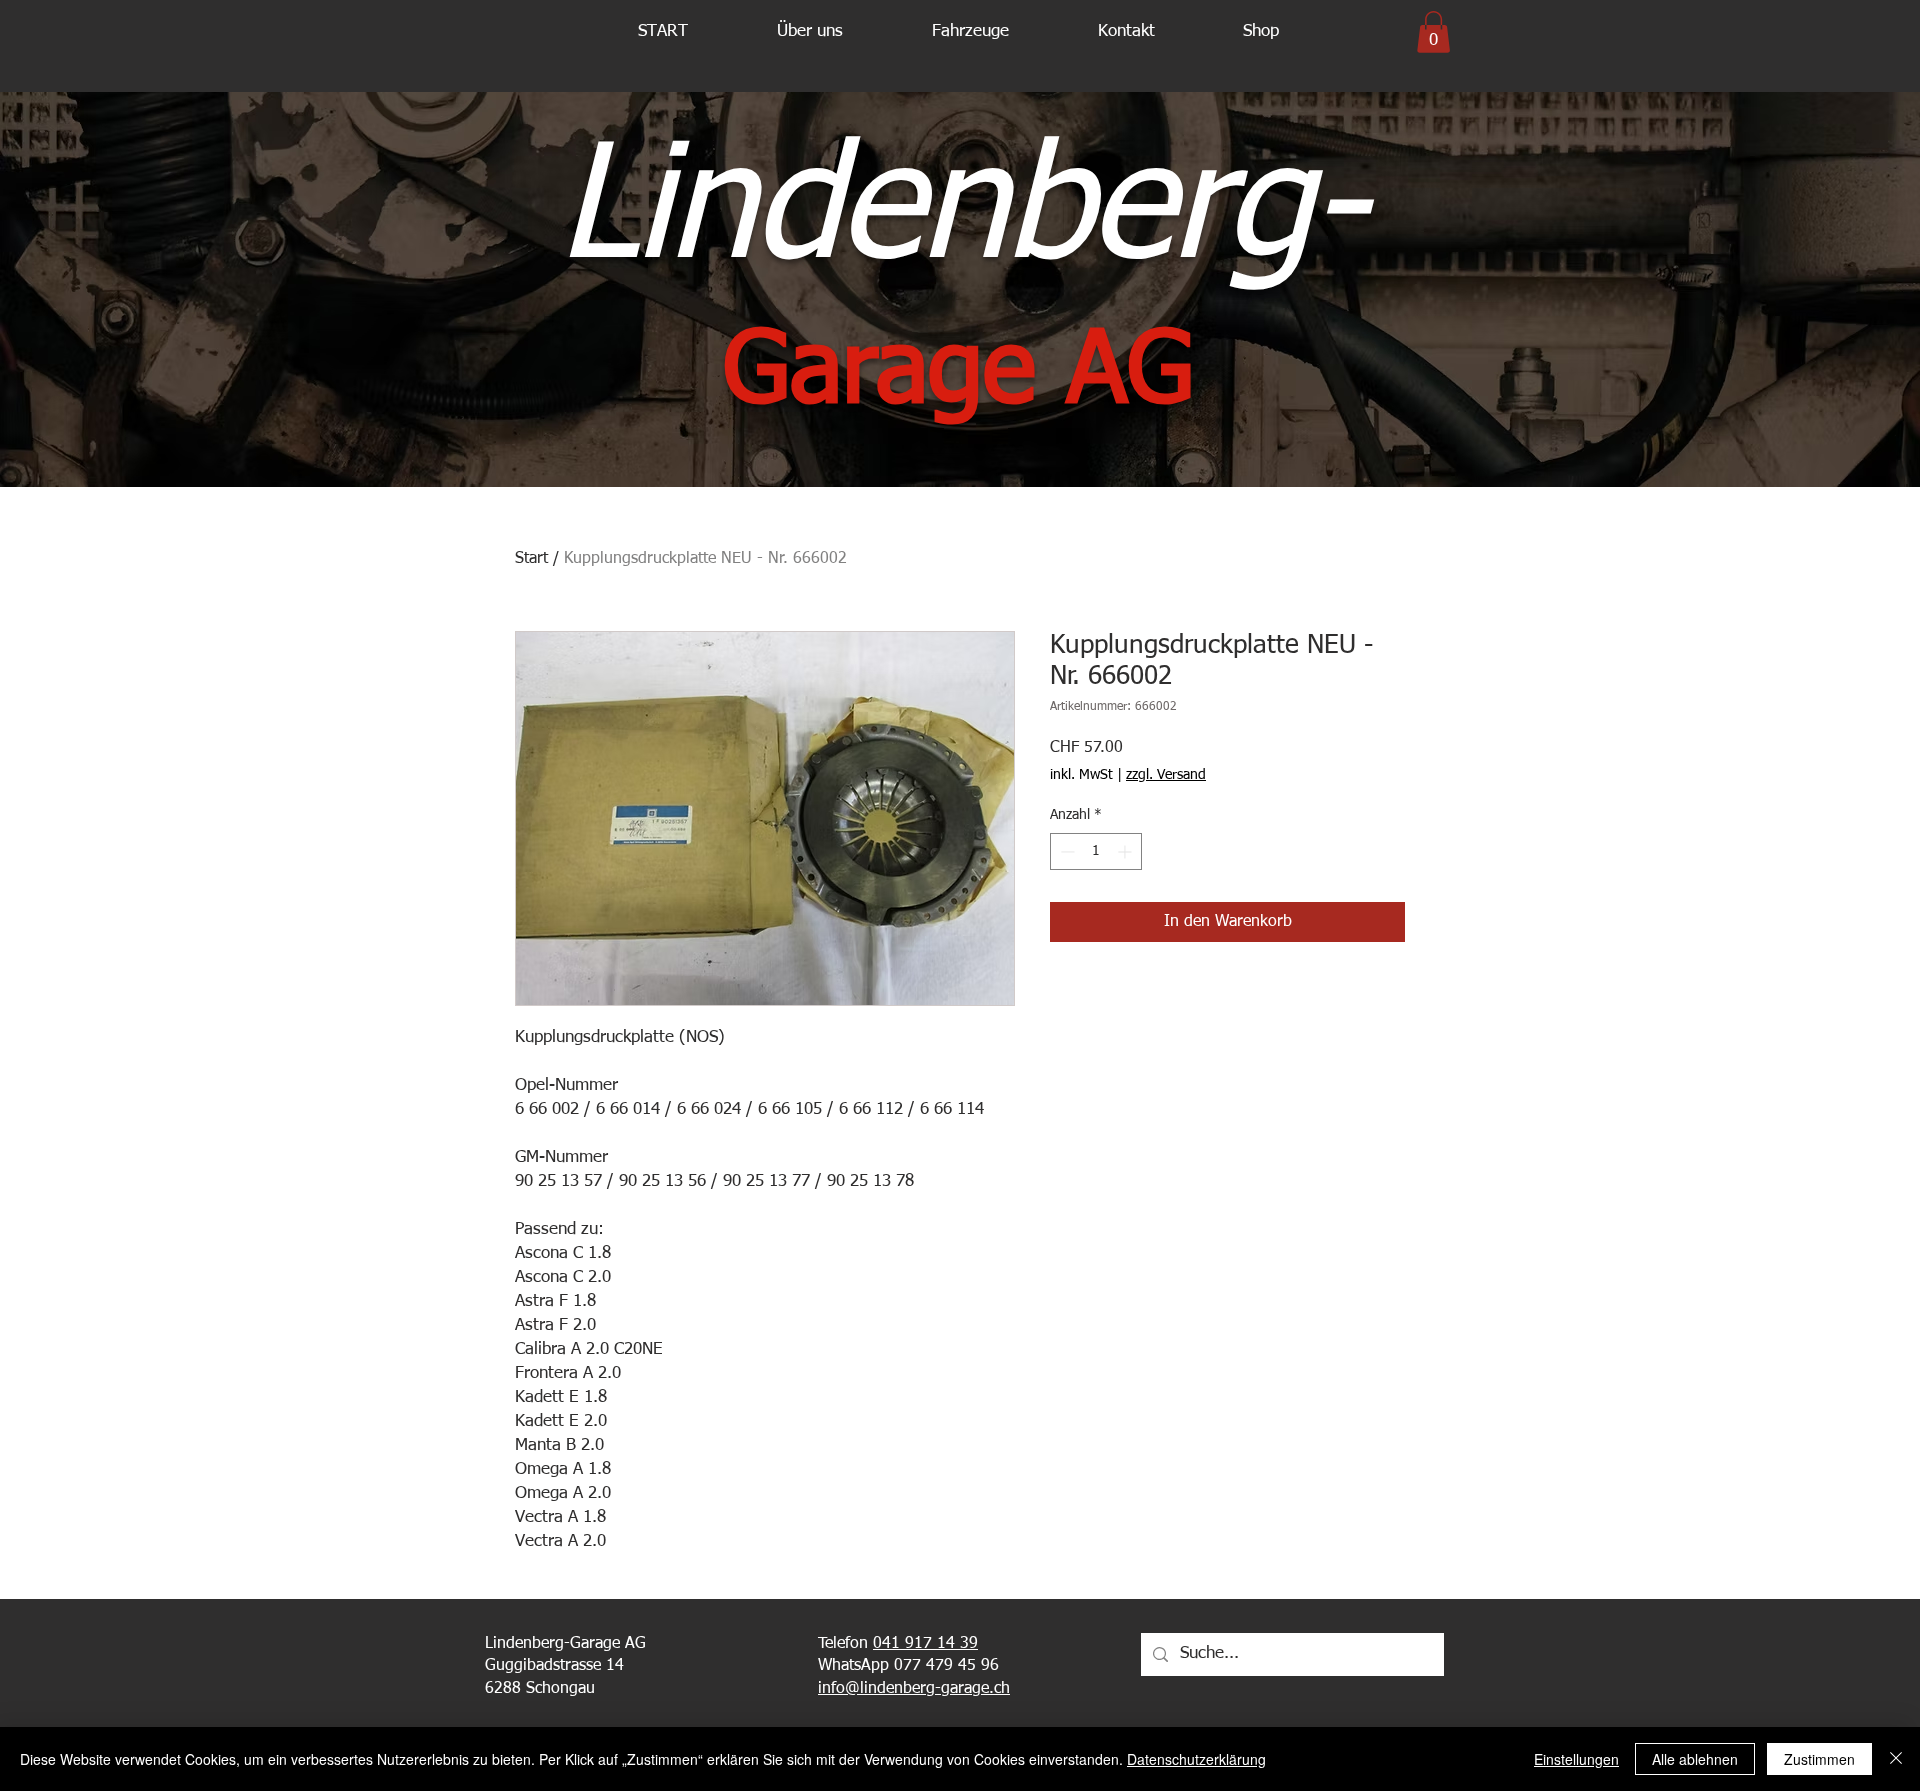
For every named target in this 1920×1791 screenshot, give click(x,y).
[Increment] (1126, 851)
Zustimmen (1819, 1759)
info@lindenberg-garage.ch (914, 1689)
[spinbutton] (1096, 851)
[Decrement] (1065, 851)
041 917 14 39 (925, 1644)
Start (531, 559)
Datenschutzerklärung (1196, 1759)
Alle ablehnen (1695, 1759)
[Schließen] (1896, 1759)
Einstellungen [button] (1576, 1759)
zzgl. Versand (1166, 775)
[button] (809, 32)
